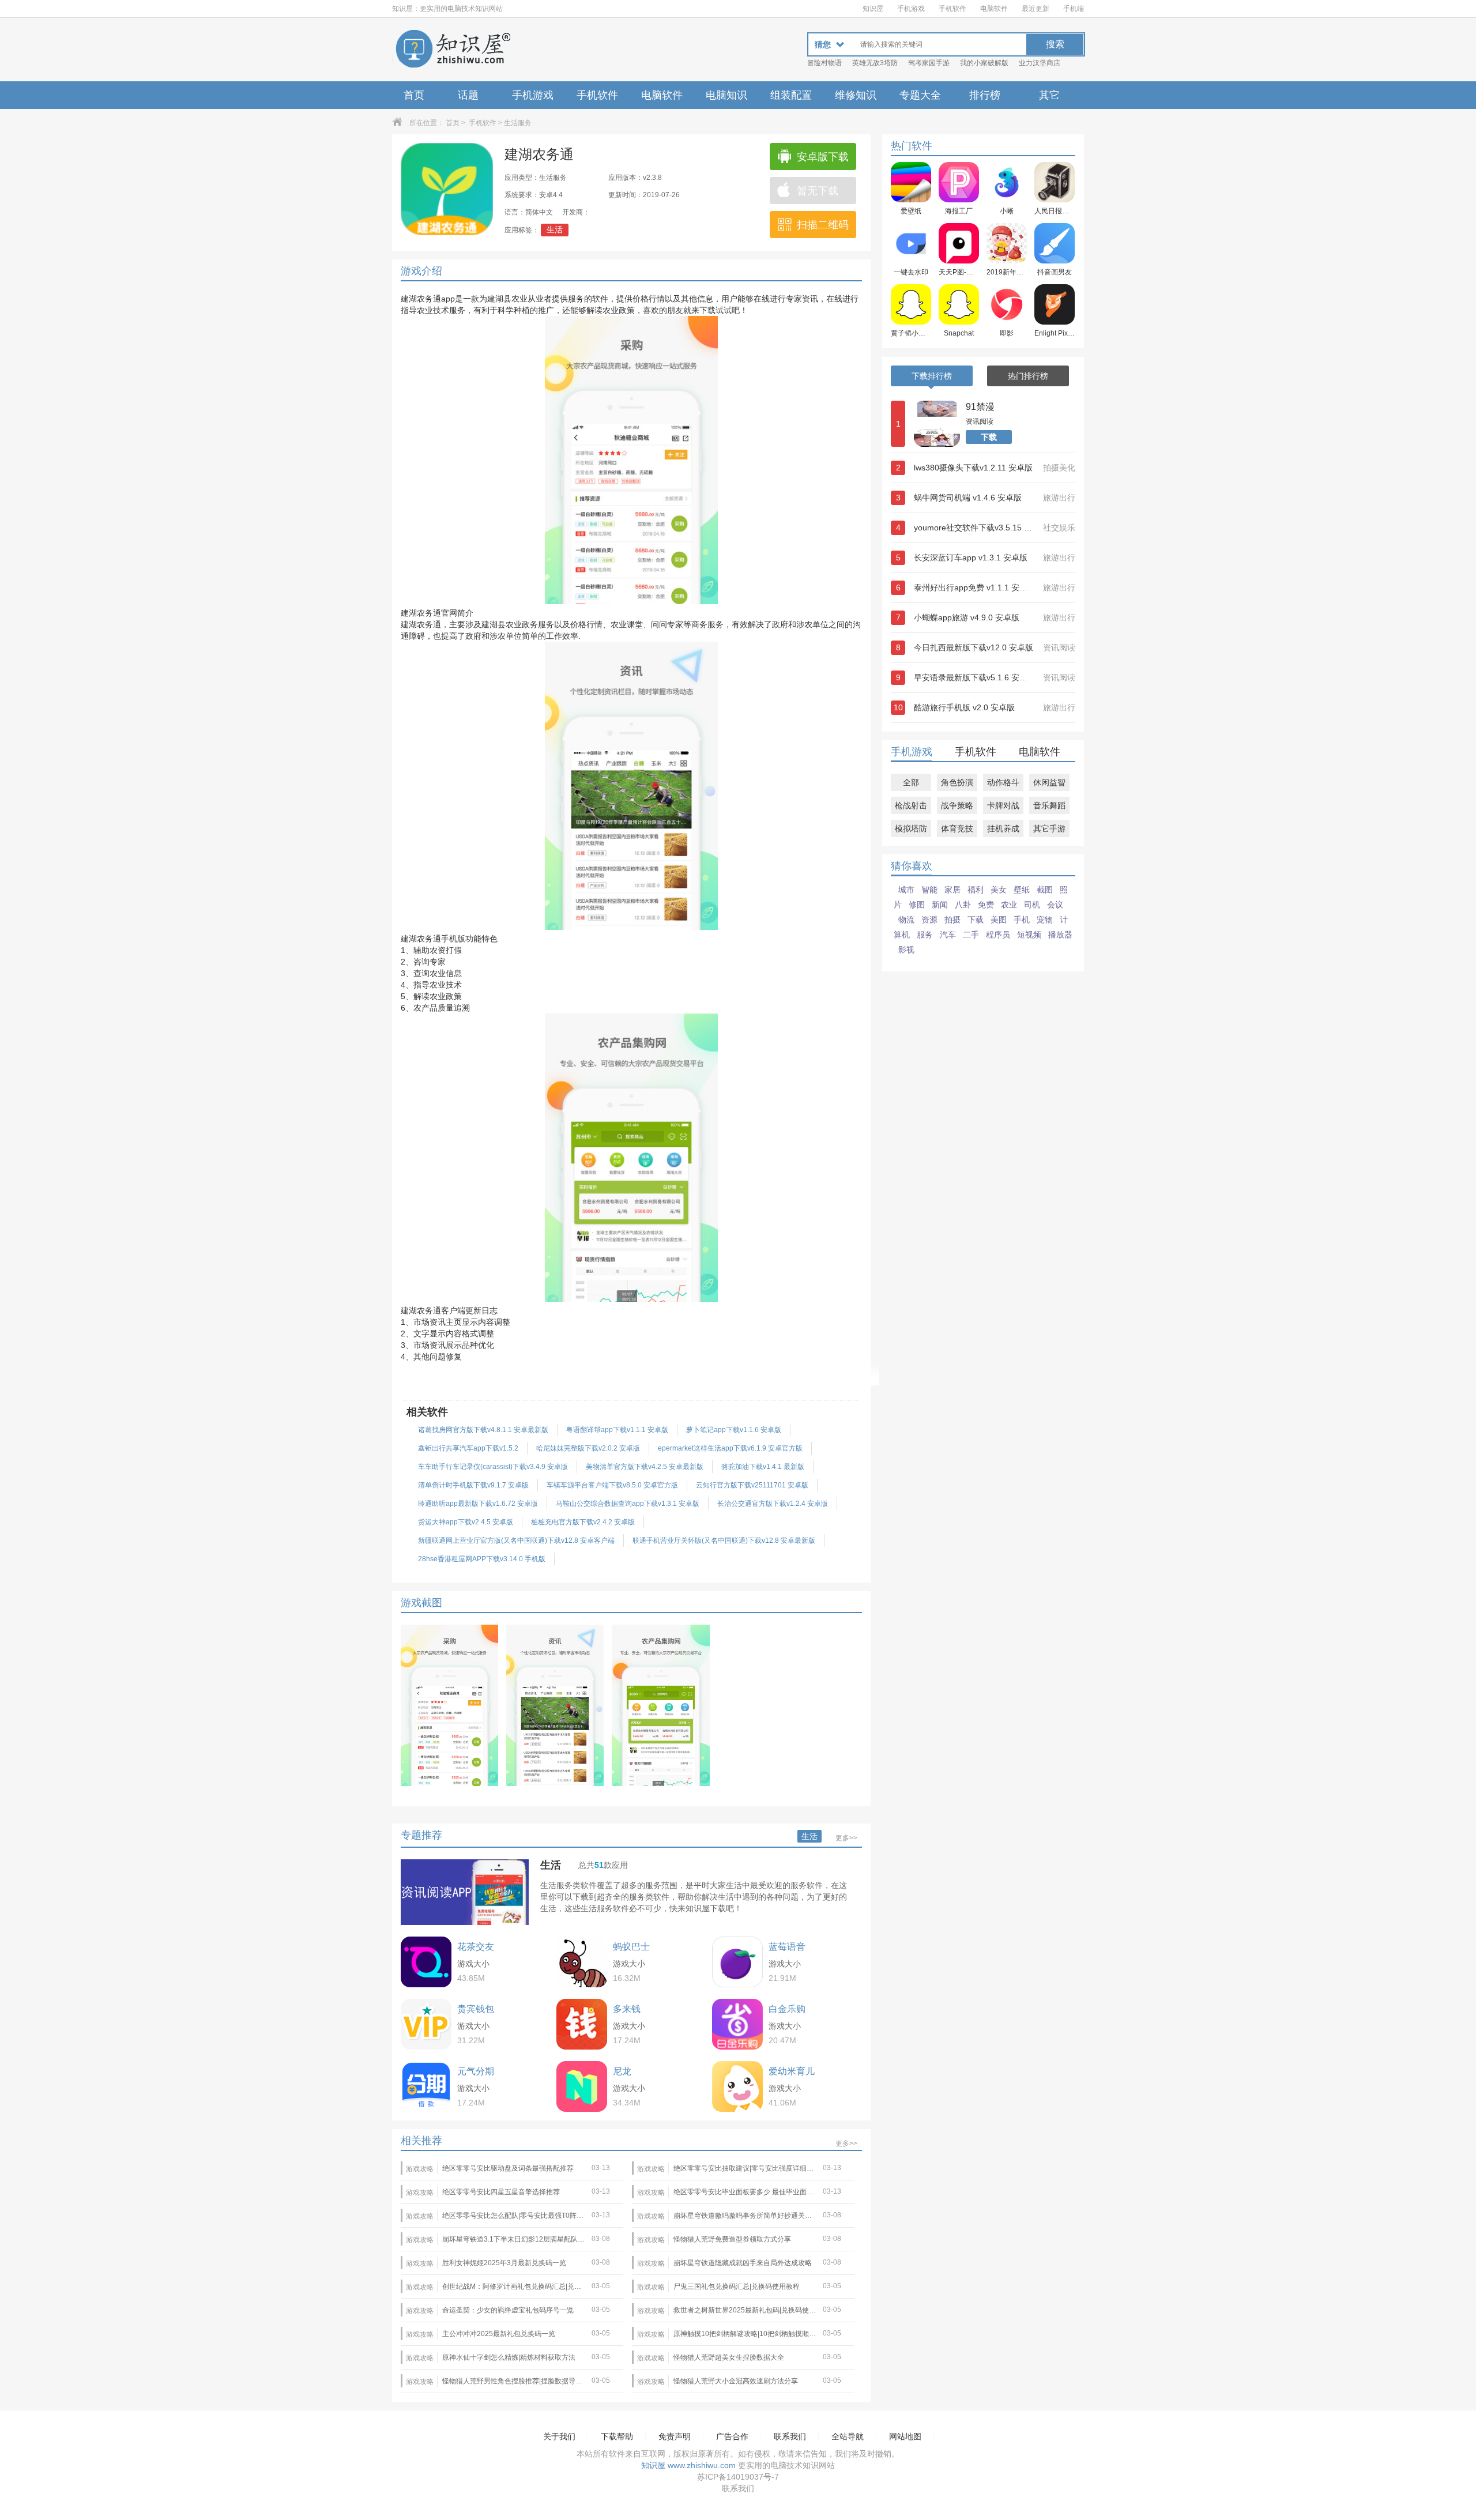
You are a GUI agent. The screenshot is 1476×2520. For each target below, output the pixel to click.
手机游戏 (911, 9)
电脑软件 (994, 9)
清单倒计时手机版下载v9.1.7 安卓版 (473, 1485)
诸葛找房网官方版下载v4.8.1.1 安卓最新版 (483, 1430)
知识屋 (873, 9)
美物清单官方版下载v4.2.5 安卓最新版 (645, 1467)
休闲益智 (1049, 782)
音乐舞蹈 (1049, 805)
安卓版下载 (823, 157)
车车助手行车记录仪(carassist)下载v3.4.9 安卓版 (493, 1467)
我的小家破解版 (984, 63)
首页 (414, 95)
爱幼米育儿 (792, 2071)
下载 (989, 437)
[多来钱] (582, 2024)
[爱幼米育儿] (737, 2086)
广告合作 (732, 2436)
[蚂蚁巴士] (582, 1962)
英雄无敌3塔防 (875, 63)
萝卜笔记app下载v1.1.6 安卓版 (734, 1430)
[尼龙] (582, 2086)
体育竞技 (957, 828)
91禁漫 (980, 407)
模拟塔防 (911, 828)
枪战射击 (911, 805)
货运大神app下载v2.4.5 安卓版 (466, 1522)
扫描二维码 (823, 225)
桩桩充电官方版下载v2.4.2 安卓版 (583, 1522)
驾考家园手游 (929, 63)
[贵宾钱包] (426, 2024)
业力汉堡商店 (1040, 63)
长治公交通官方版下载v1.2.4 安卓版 (773, 1504)
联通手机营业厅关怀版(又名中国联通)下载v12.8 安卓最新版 (724, 1540)
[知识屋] (453, 50)
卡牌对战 (1003, 805)
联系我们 (790, 2436)
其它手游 (1049, 828)
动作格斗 (1003, 782)
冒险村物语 (824, 63)
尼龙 (622, 2071)
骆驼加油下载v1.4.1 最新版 (763, 1467)
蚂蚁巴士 (631, 1947)
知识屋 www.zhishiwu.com (688, 2465)
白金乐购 (787, 2009)
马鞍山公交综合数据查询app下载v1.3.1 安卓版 (628, 1504)
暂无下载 (818, 191)
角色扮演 (957, 782)
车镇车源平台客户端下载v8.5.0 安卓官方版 (612, 1485)
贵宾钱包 (476, 2009)
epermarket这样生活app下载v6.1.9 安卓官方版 (730, 1448)
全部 (911, 782)
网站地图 (905, 2436)
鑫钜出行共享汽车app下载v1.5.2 (468, 1448)
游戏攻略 (420, 2169)
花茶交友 (476, 1947)
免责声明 (675, 2436)
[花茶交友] (426, 1962)
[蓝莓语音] (737, 1962)
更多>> (846, 1838)
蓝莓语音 (787, 1947)
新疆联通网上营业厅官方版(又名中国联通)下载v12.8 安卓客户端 (516, 1540)
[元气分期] (426, 2086)
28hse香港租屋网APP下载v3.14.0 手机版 (482, 1559)
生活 (555, 229)
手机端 (1074, 9)
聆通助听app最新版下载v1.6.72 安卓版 (478, 1504)
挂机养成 (1003, 828)
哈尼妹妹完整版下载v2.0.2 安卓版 (588, 1448)
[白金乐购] (737, 2024)
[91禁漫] (937, 424)
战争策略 (957, 805)
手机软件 (952, 9)
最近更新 (1036, 9)
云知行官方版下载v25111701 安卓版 (752, 1485)
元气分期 (476, 2071)
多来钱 (627, 2009)
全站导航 (848, 2436)
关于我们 (559, 2436)
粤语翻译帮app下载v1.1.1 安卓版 (617, 1430)
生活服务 (518, 123)
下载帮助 (617, 2436)
